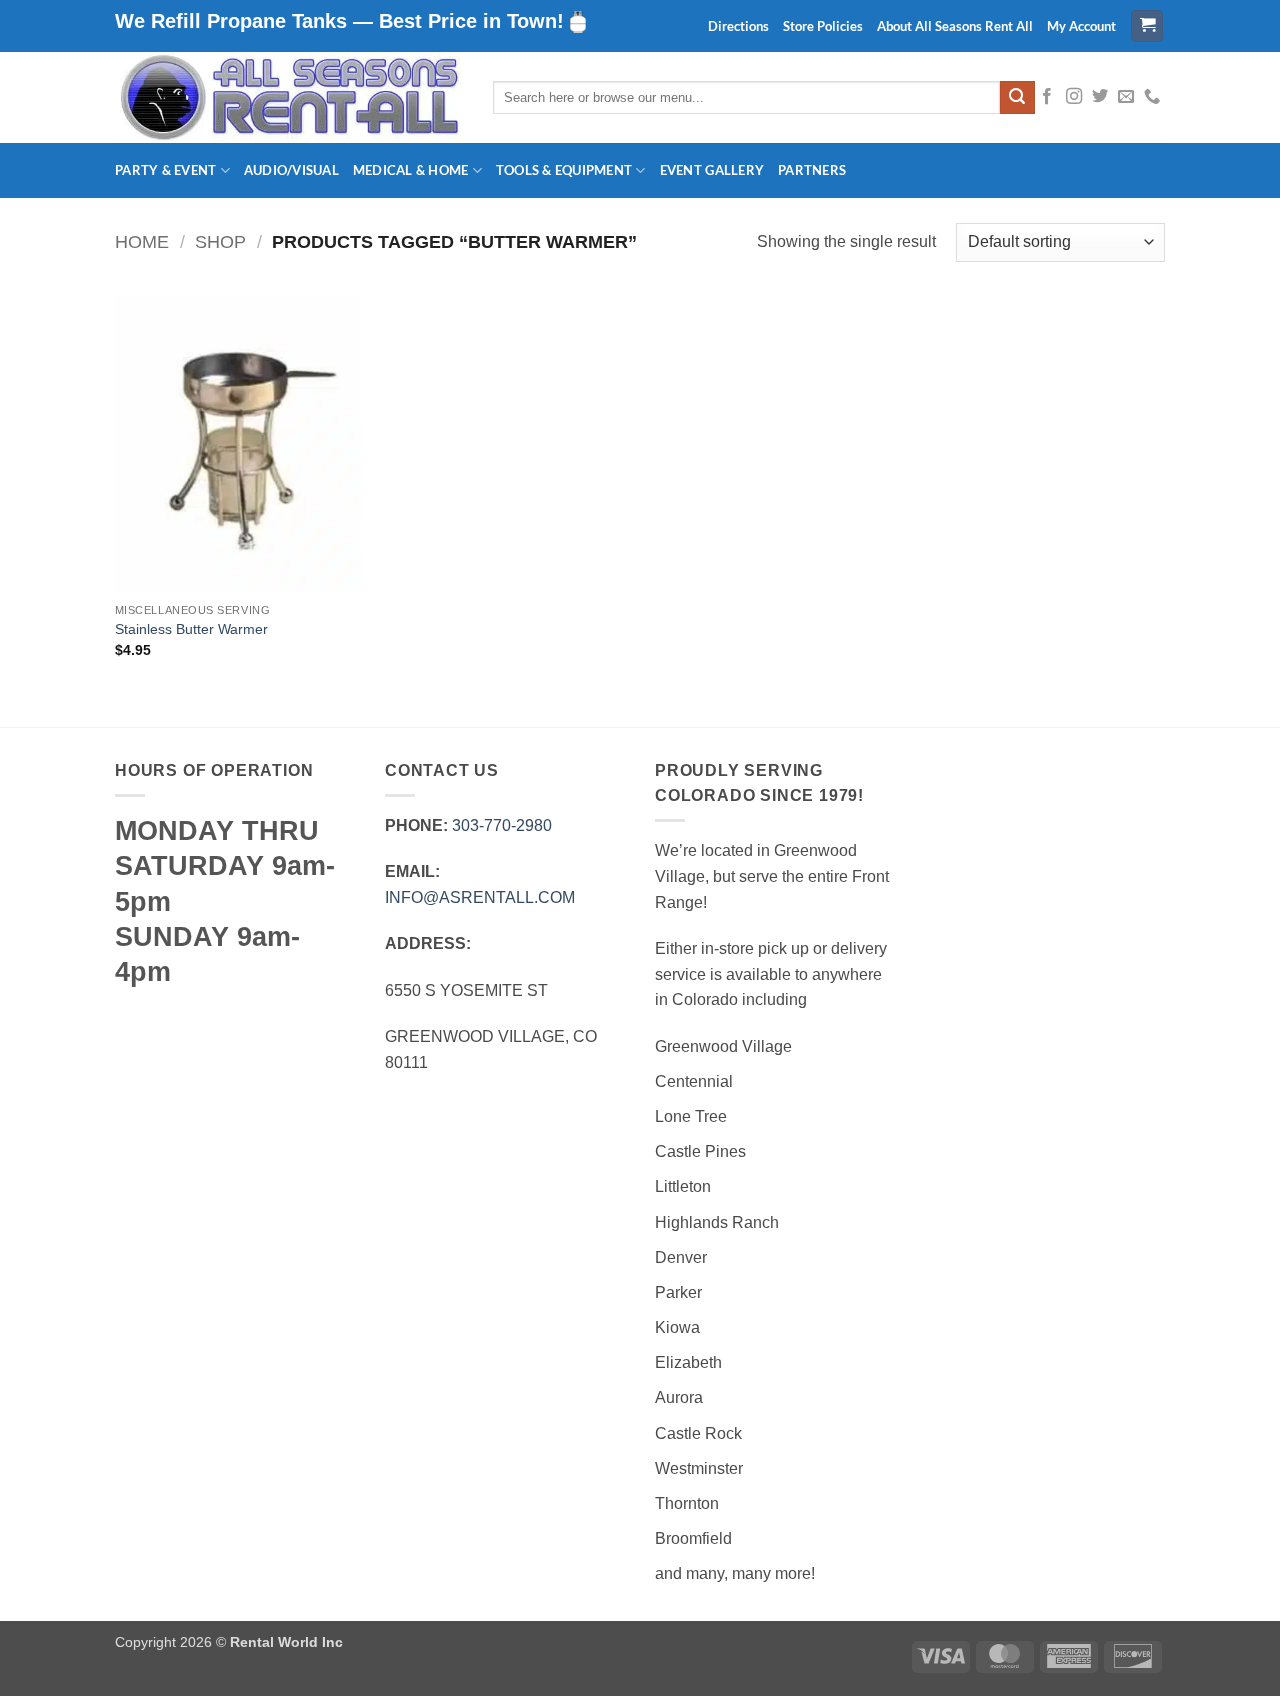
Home (142, 241)
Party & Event (165, 170)
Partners (812, 170)
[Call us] (1152, 97)
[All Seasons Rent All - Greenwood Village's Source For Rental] (289, 97)
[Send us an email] (1126, 97)
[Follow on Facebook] (1047, 97)
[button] (1147, 26)
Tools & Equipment (564, 170)
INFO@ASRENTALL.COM (480, 897)
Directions (738, 26)
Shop (220, 241)
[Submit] (1017, 98)
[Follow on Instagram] (1074, 97)
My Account (1081, 26)
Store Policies (823, 26)
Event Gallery (712, 170)
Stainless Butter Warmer (191, 629)
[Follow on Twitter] (1100, 97)
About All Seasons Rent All (955, 26)
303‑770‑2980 (502, 825)
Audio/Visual (291, 170)
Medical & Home (411, 170)
